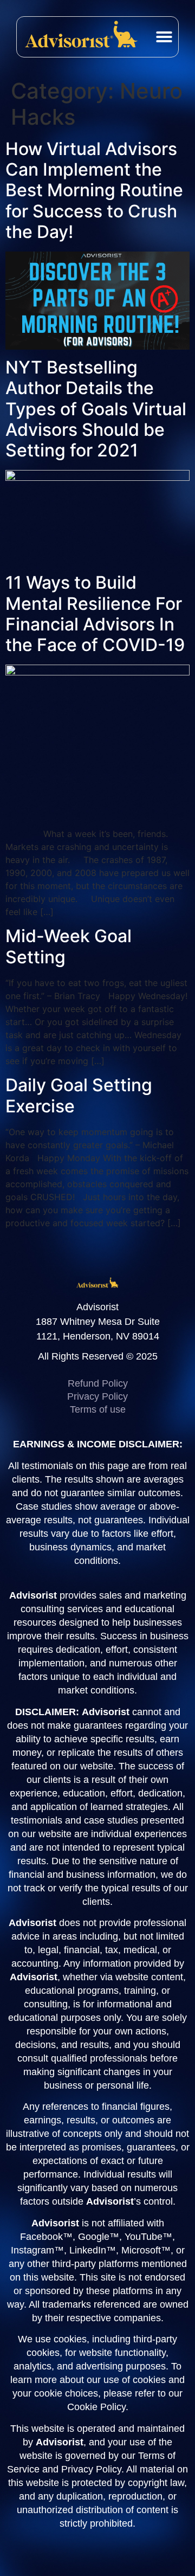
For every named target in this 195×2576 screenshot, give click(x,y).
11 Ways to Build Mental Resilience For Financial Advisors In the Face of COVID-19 (95, 614)
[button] (164, 37)
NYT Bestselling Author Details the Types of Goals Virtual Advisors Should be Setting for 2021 (96, 409)
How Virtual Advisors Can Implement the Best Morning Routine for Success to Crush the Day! (94, 191)
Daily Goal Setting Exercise (79, 1095)
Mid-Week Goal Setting (69, 946)
